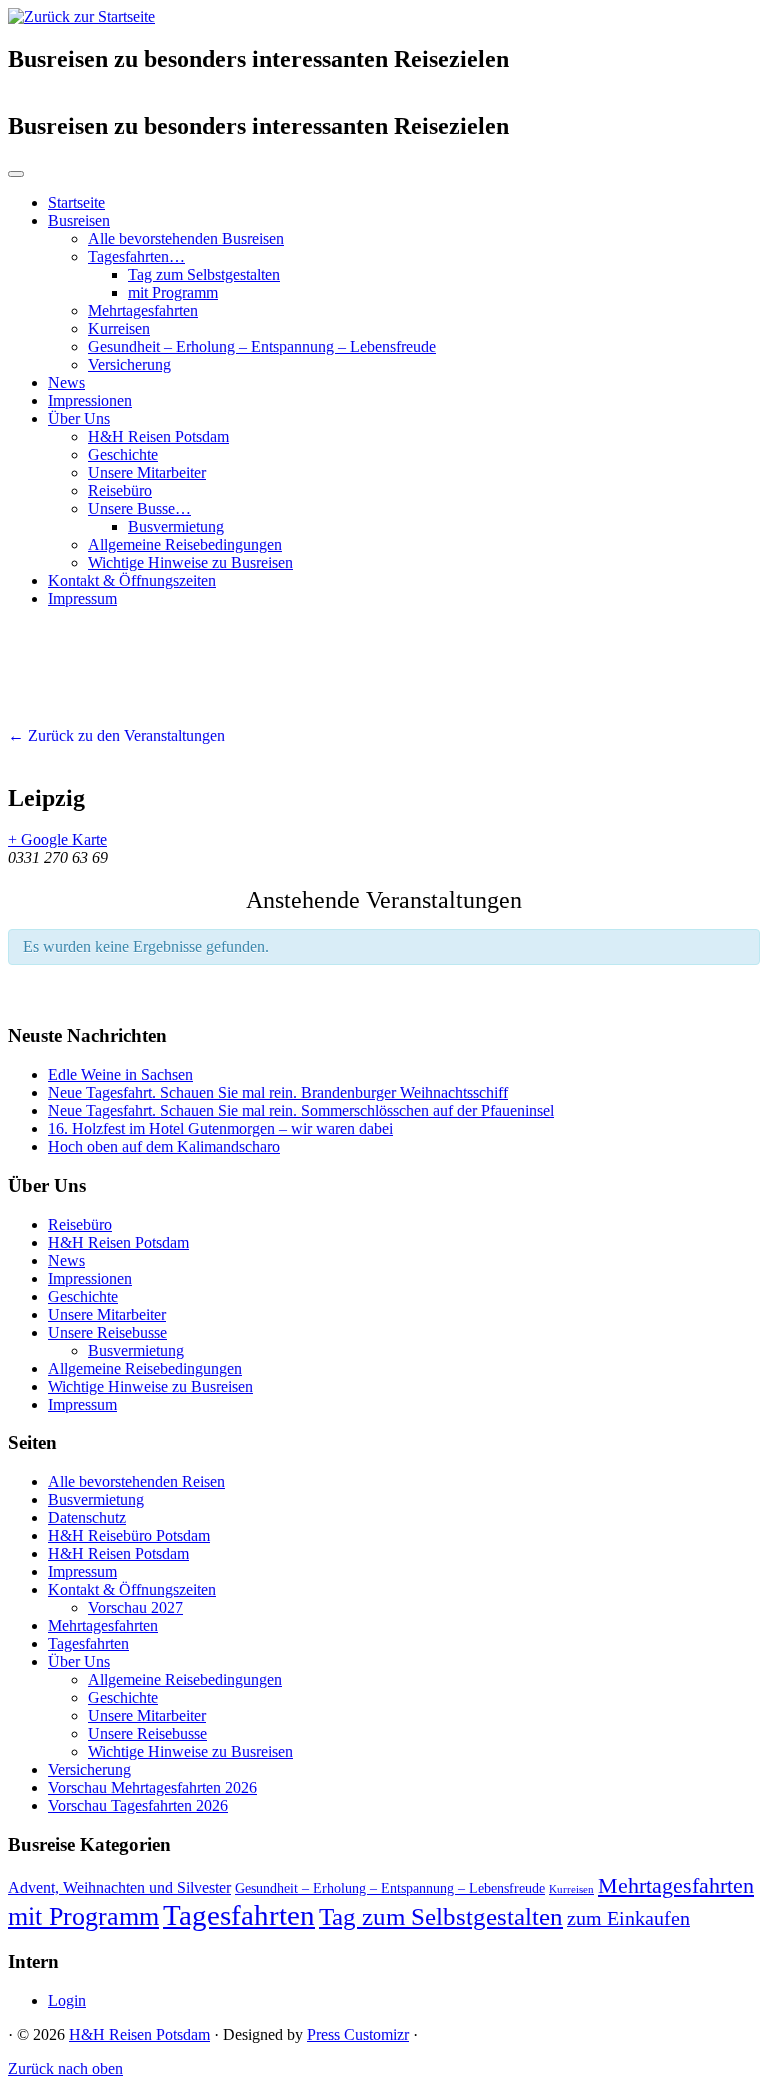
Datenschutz (87, 1517)
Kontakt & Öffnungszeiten (132, 580)
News (66, 382)
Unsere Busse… (139, 508)
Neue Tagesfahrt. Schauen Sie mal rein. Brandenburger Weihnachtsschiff (278, 1092)
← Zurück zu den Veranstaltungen (116, 735)
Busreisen (79, 220)
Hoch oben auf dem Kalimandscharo (164, 1146)
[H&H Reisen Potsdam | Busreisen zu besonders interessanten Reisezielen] (81, 16)
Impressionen (90, 400)
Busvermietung (176, 526)
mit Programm (173, 292)
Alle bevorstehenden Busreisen (186, 238)
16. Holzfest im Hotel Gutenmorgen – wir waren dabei (220, 1128)
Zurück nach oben (65, 2068)
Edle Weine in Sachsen (120, 1074)
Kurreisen (119, 328)
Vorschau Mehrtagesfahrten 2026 (152, 1787)
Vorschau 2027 (135, 1607)
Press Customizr (358, 2034)
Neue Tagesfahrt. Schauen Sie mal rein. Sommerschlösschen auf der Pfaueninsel (301, 1110)
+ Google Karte (57, 839)
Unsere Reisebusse (107, 1332)
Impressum (82, 598)
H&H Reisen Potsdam (158, 436)
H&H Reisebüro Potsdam (129, 1535)
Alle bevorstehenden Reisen (136, 1481)
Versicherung (129, 364)
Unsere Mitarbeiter (147, 472)
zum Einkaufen (628, 1918)
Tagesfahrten (88, 1643)
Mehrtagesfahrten (143, 310)
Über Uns (79, 418)
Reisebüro (120, 490)
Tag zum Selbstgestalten (204, 274)
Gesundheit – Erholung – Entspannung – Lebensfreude (262, 346)
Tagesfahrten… (136, 256)
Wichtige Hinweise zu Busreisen (190, 562)
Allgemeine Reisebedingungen (185, 544)
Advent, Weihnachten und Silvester (119, 1888)
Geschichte (123, 454)
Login (67, 2000)
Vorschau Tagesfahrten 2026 (138, 1805)
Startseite (76, 202)
